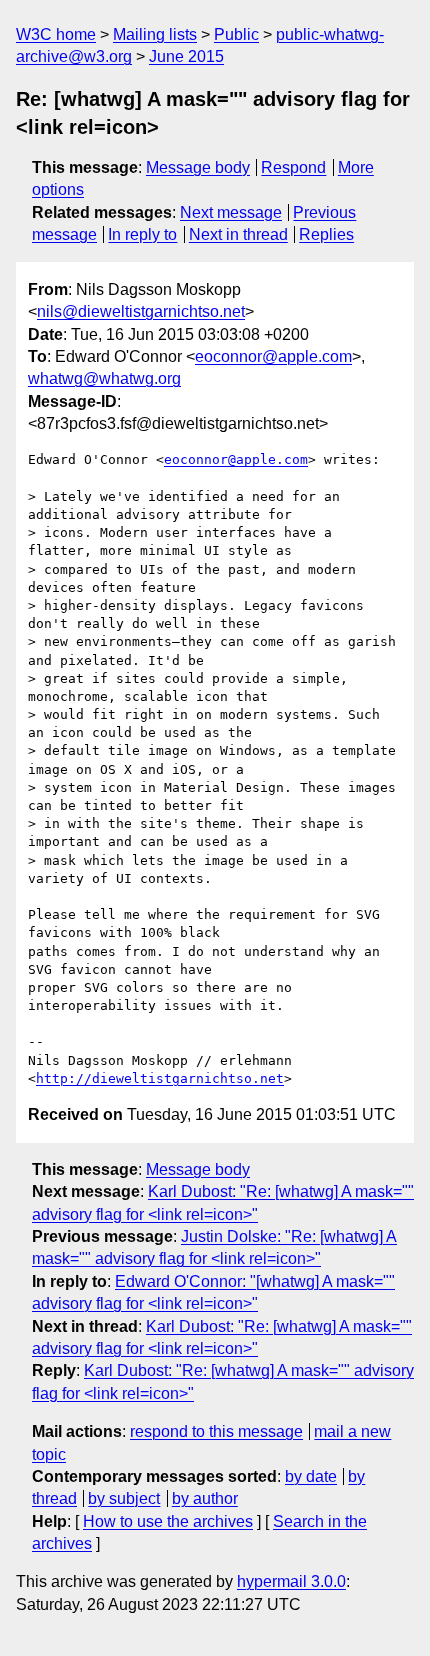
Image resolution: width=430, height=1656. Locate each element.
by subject (124, 1498)
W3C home (56, 34)
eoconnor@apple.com (273, 356)
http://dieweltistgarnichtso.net (160, 1078)
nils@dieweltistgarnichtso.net (141, 311)
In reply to (142, 234)
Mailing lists (155, 34)
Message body (198, 167)
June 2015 (186, 56)
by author (205, 1498)
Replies (326, 234)
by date (311, 1476)
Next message (231, 212)
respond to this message (216, 1431)
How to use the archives (168, 1521)
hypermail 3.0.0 (291, 1581)
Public (236, 34)
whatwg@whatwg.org (104, 378)
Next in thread (238, 234)
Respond (293, 167)
